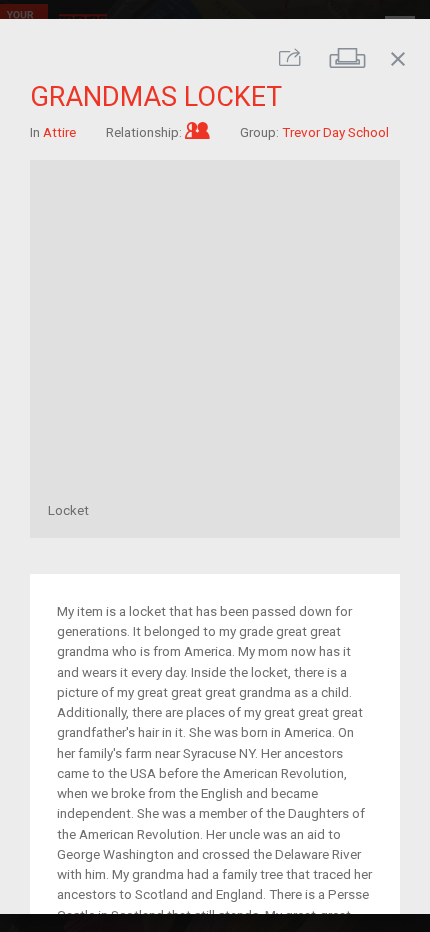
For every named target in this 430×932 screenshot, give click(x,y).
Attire (59, 131)
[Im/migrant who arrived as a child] (197, 131)
